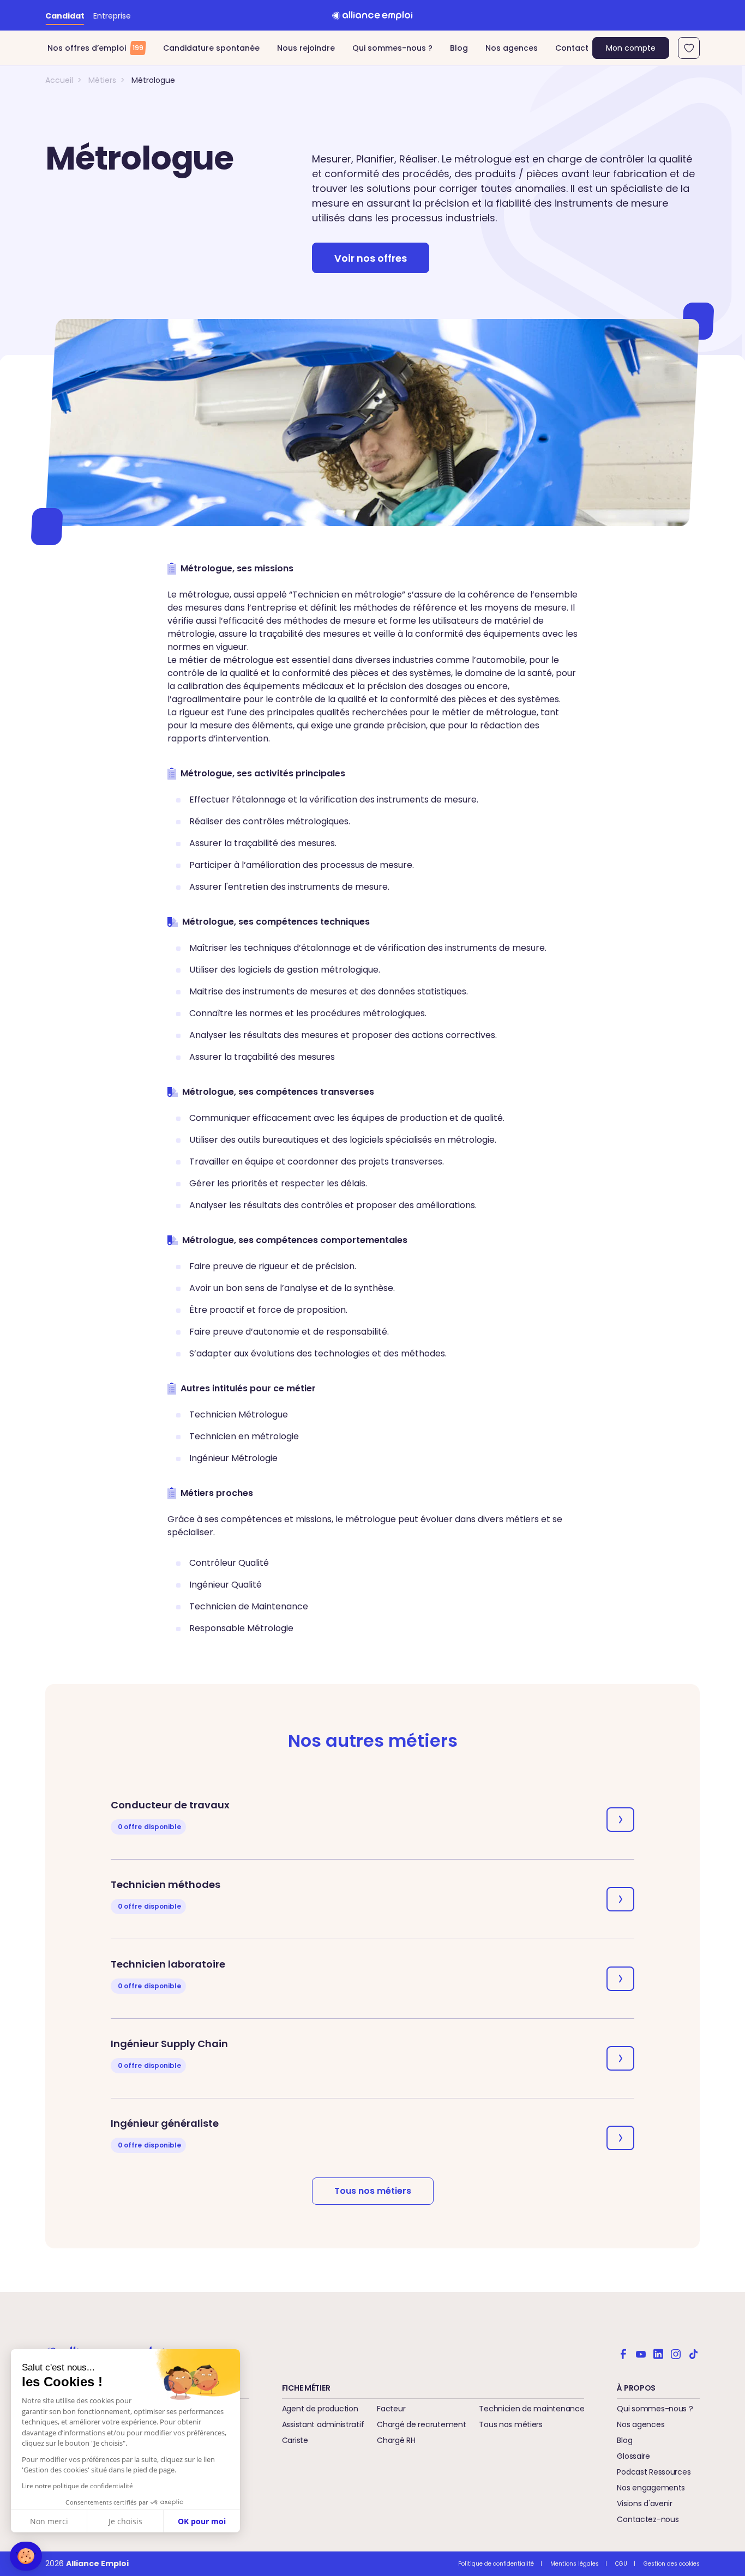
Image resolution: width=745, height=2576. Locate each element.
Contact (572, 48)
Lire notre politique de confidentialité (77, 2486)
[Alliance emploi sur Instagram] (676, 2353)
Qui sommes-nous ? (392, 48)
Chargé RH (396, 2440)
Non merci (49, 2521)
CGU (621, 2564)
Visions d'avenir (645, 2503)
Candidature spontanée (211, 48)
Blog (459, 48)
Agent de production (320, 2409)
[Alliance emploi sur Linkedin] (658, 2353)
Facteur (391, 2409)
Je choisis (125, 2521)
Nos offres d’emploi (95, 48)
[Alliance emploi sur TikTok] (693, 2353)
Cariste (295, 2440)
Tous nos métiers (373, 2191)
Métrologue (153, 80)
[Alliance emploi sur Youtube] (641, 2353)
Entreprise (112, 16)
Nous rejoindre (306, 48)
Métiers (102, 80)
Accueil (59, 80)
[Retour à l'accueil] (372, 15)
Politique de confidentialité (496, 2564)
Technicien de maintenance (531, 2409)
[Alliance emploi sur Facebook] (623, 2353)
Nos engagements (651, 2488)
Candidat (65, 16)
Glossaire (633, 2456)
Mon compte (631, 48)
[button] (26, 2556)
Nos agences (512, 48)
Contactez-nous (648, 2519)
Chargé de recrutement (421, 2424)
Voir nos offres (371, 258)
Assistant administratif (323, 2424)
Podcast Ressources (654, 2472)
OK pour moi (202, 2521)
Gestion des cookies (672, 2564)
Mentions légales (575, 2564)
